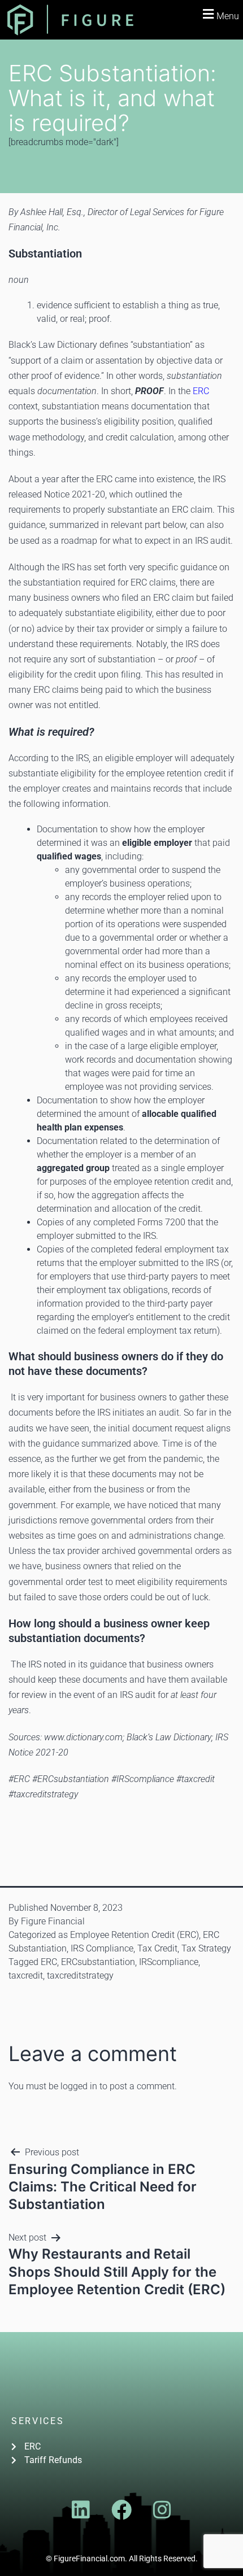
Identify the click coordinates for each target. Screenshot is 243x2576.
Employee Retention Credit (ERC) (134, 1935)
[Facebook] (121, 2510)
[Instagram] (162, 2510)
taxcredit (26, 1975)
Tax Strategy (206, 1948)
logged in (79, 2086)
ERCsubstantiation (98, 1962)
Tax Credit (157, 1948)
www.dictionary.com (83, 1737)
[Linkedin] (81, 2510)
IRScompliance (169, 1962)
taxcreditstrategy (80, 1975)
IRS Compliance (102, 1948)
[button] (219, 14)
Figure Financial (53, 1921)
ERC (201, 391)
